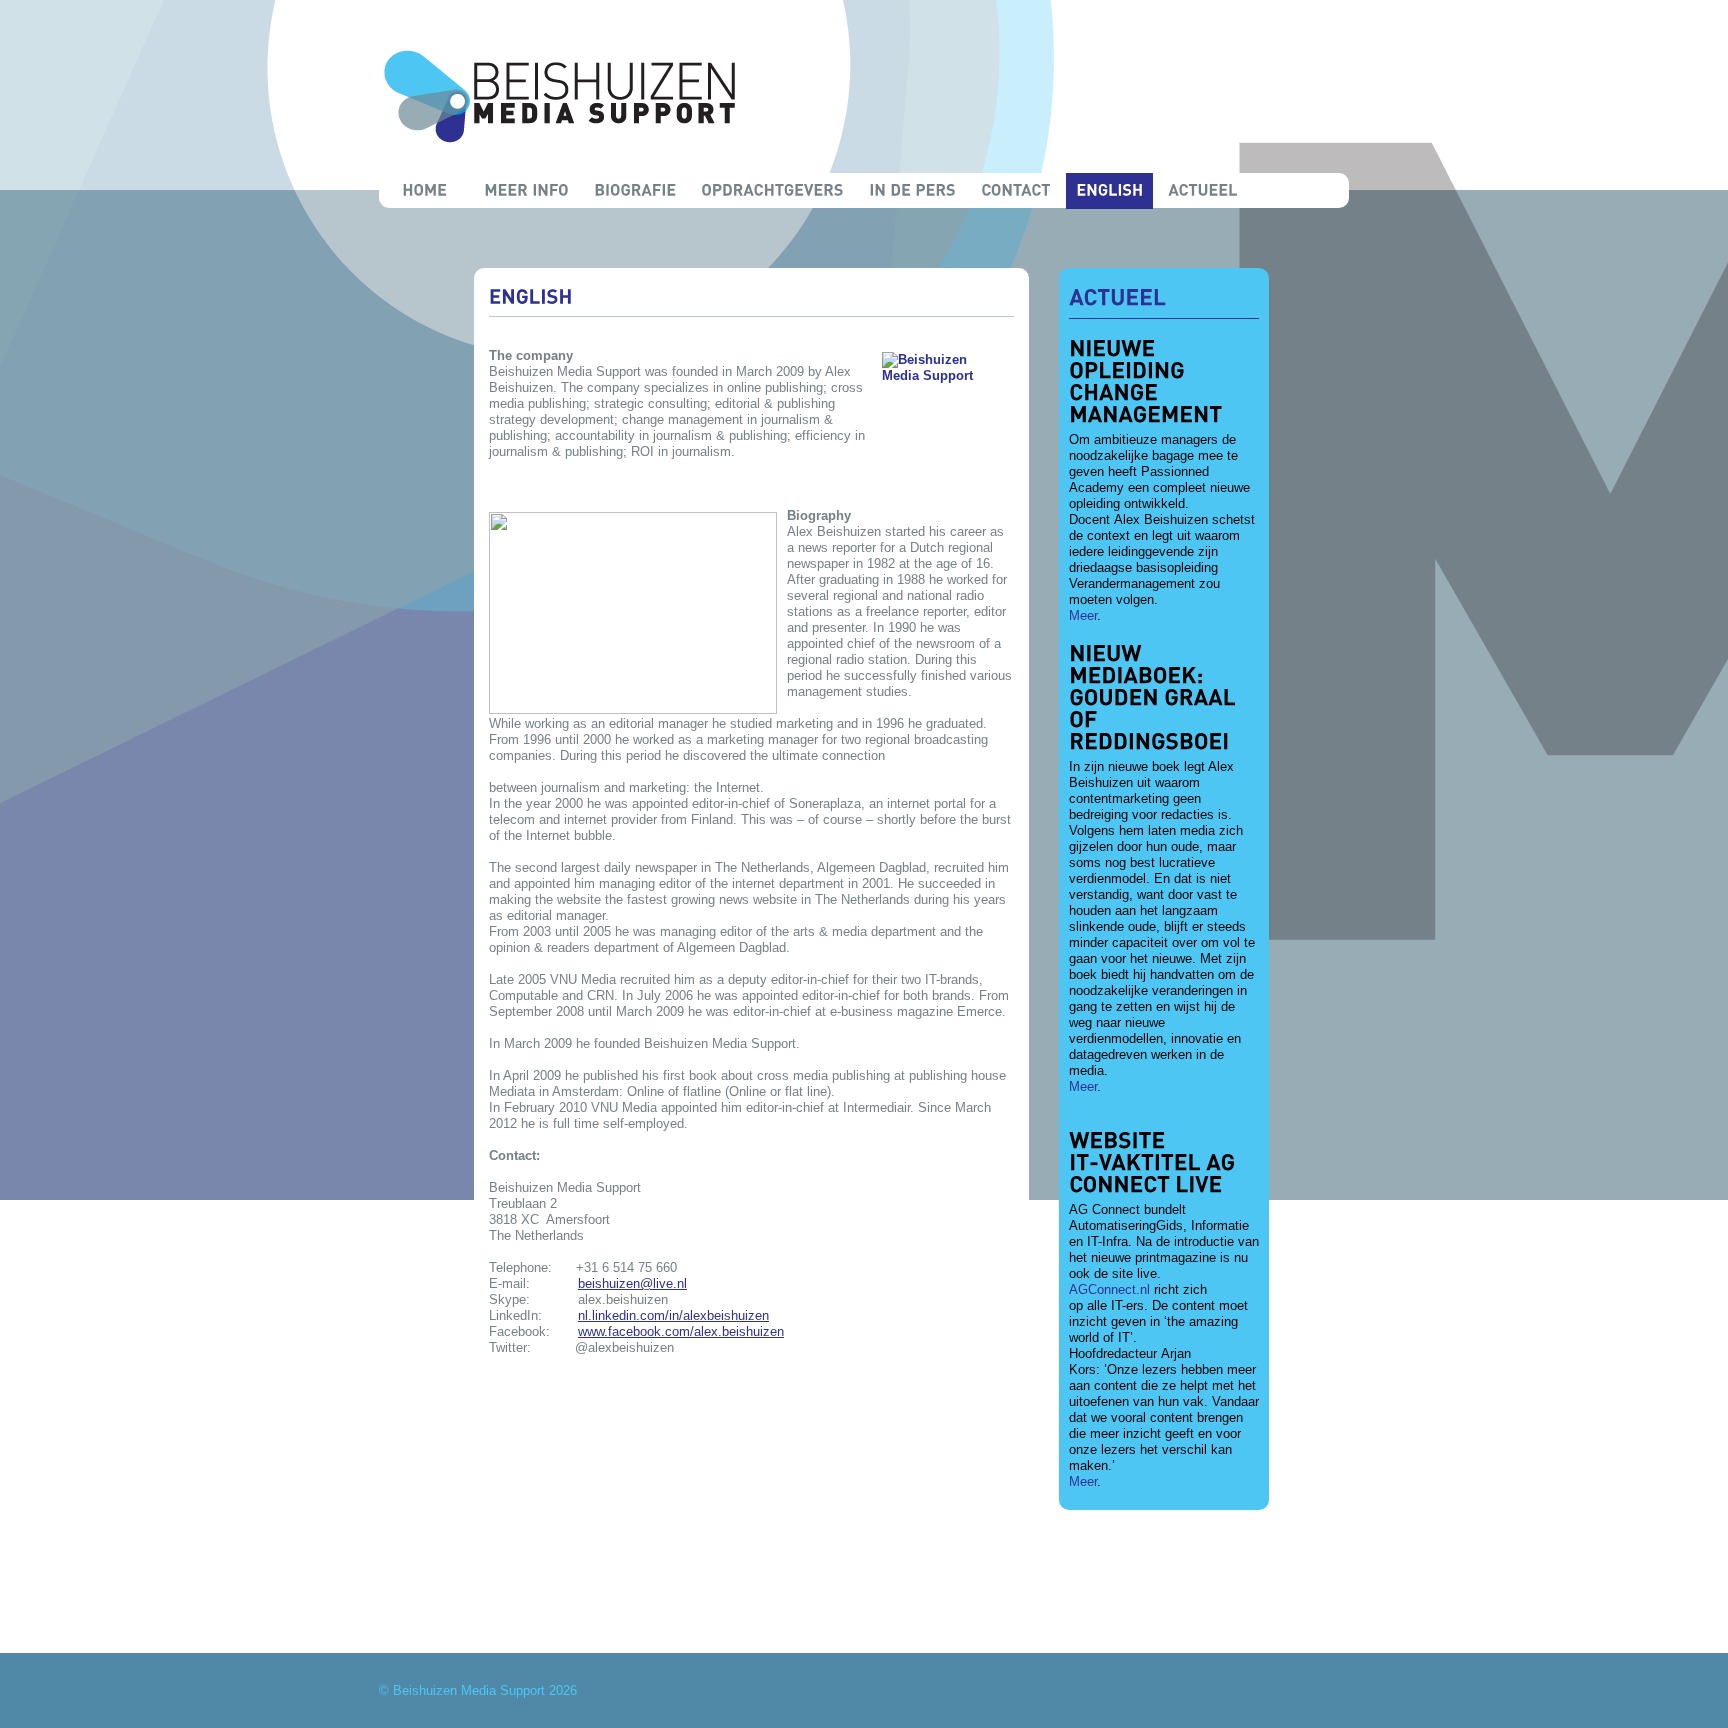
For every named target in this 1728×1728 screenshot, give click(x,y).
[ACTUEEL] (1203, 191)
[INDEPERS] (912, 191)
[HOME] (424, 191)
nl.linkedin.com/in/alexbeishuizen (673, 1315)
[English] (531, 296)
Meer (1083, 615)
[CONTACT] (1016, 191)
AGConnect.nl (1109, 1289)
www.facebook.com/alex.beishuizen (681, 1331)
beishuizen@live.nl (632, 1283)
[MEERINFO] (526, 191)
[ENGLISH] (1109, 191)
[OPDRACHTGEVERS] (772, 191)
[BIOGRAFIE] (635, 191)
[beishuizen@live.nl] (1163, 1578)
